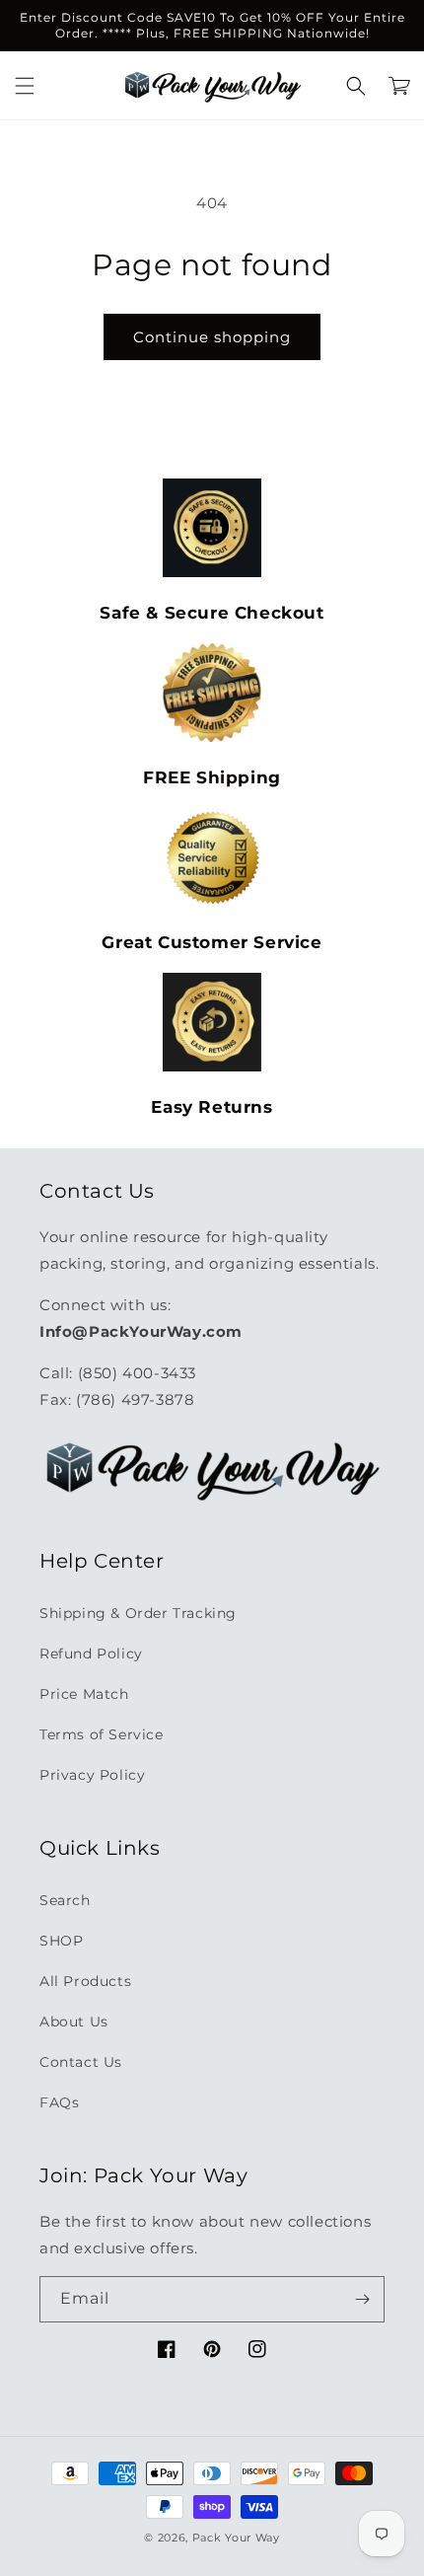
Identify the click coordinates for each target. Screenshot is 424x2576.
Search (65, 1900)
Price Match (84, 1694)
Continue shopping (212, 337)
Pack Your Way (236, 2538)
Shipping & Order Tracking (138, 1613)
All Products (85, 1981)
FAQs (59, 2102)
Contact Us (81, 2062)
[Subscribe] (362, 2299)
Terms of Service (102, 1734)
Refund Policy (91, 1654)
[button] (25, 86)
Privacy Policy (92, 1775)
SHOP (61, 1941)
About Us (74, 2022)
